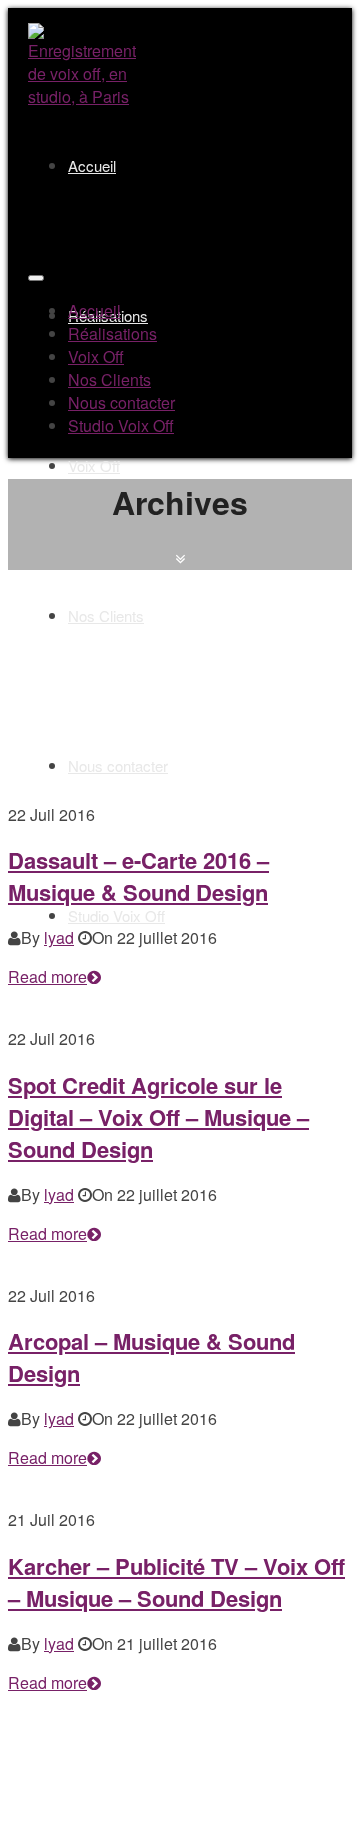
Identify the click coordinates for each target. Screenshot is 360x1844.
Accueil (92, 165)
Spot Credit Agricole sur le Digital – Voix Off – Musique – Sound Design (158, 1117)
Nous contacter (118, 765)
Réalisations (112, 333)
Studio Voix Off (116, 915)
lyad (59, 937)
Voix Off (94, 465)
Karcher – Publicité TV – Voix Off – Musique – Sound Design (176, 1582)
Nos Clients (106, 615)
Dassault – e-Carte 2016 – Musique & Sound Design (138, 876)
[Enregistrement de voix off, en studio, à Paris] (82, 96)
